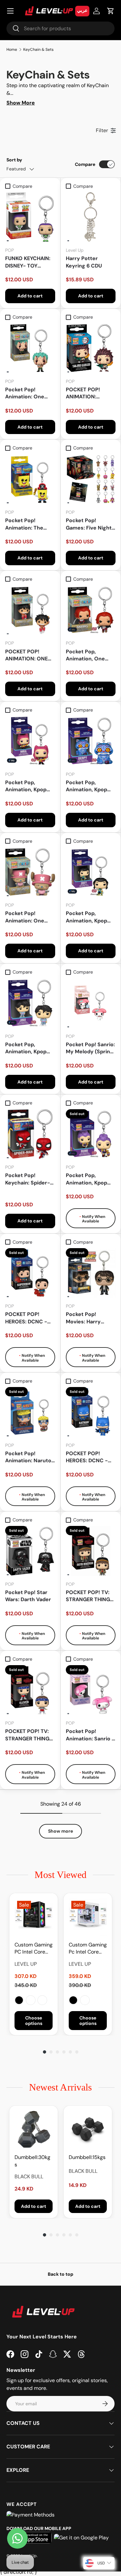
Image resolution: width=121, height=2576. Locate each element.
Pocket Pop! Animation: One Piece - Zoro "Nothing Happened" (25, 393)
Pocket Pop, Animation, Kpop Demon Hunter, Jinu (26, 1048)
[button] (111, 11)
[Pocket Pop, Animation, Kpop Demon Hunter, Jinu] (30, 1003)
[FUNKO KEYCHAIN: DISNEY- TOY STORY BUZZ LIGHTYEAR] (30, 217)
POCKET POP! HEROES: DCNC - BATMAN (87, 1457)
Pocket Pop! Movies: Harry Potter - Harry (84, 1318)
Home (12, 50)
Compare (85, 164)
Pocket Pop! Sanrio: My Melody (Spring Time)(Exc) (90, 1048)
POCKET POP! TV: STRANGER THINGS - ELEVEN (29, 1735)
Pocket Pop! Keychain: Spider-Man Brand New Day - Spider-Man (28, 1179)
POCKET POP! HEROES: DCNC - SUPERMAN (26, 1318)
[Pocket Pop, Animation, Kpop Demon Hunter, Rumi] (91, 1134)
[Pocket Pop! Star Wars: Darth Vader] (30, 1551)
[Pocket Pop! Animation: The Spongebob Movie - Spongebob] (30, 479)
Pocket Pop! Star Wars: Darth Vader (28, 1596)
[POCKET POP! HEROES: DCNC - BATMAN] (91, 1412)
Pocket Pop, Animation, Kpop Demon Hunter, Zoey (86, 917)
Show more (60, 1831)
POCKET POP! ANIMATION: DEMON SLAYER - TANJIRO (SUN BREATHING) (87, 393)
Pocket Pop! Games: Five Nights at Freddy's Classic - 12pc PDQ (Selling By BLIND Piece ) (90, 524)
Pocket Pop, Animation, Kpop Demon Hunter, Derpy (86, 786)
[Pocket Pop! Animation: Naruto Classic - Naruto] (30, 1412)
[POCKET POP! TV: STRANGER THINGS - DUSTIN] (91, 1551)
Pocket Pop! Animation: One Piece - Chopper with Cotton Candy (29, 917)
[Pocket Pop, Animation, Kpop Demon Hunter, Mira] (30, 741)
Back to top (60, 2274)
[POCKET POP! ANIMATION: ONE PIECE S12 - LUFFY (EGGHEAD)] (30, 610)
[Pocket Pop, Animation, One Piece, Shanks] (91, 610)
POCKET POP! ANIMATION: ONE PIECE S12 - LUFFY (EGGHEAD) (27, 655)
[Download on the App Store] (32, 2538)
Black (19, 2000)
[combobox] (60, 28)
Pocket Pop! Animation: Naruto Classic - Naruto (28, 1457)
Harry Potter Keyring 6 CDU (84, 262)
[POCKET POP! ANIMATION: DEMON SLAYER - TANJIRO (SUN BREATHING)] (91, 348)
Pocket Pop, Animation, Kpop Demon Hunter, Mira (26, 786)
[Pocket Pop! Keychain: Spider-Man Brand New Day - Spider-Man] (30, 1134)
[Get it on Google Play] (81, 2538)
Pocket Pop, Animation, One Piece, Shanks (85, 655)
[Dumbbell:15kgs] (88, 2130)
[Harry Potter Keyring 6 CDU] (91, 217)
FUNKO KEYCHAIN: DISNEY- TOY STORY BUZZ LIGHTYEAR (28, 262)
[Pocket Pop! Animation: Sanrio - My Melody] (91, 1690)
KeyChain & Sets (38, 50)
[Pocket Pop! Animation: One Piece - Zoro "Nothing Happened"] (30, 348)
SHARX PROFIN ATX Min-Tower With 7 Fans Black (42, 2000)
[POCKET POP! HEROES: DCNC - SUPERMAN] (30, 1273)
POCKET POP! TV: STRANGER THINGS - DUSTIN (90, 1596)
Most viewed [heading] (60, 1875)
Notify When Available (93, 1219)
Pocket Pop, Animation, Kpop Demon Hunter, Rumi (86, 1179)
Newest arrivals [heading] (60, 2087)
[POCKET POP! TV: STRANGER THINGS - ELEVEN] (30, 1690)
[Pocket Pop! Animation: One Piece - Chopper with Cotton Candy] (30, 872)
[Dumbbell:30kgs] (34, 2130)
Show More (21, 103)
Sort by (14, 160)
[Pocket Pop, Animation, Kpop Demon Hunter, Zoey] (91, 872)
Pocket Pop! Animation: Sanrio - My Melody (90, 1735)
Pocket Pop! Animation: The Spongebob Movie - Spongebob (30, 524)
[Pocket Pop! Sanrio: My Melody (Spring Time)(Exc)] (91, 1003)
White (31, 2000)
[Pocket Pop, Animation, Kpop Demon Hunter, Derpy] (91, 741)
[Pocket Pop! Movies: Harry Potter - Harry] (91, 1273)
